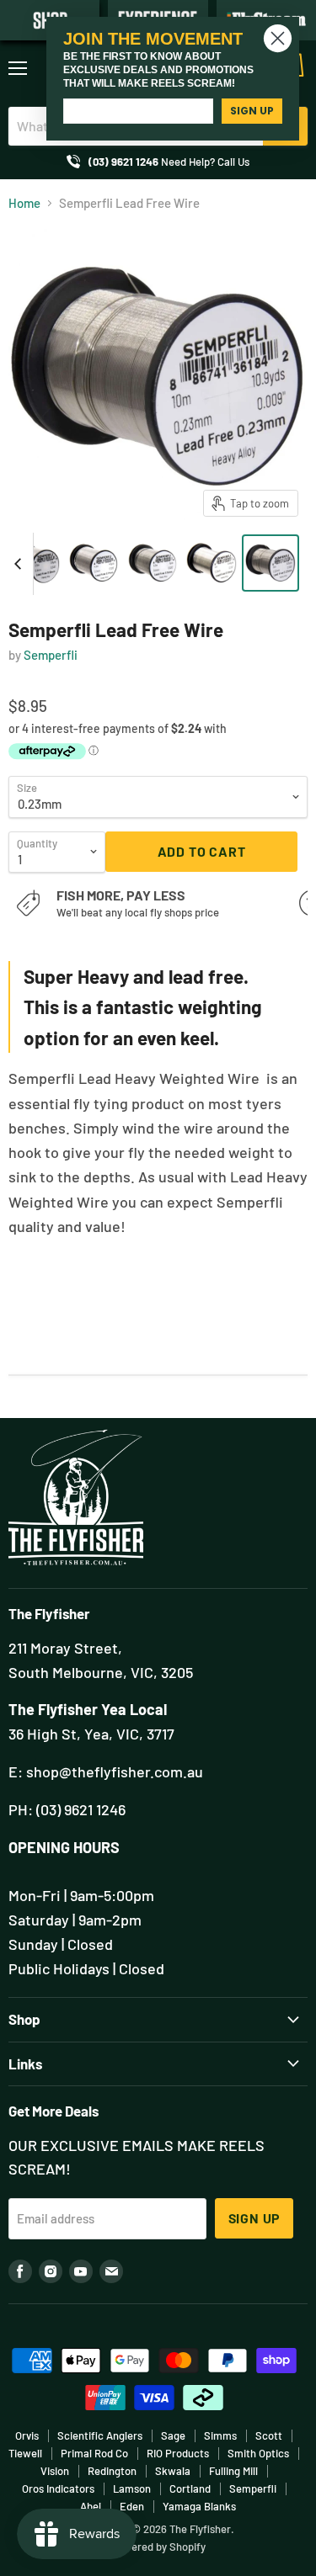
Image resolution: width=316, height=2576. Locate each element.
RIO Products (178, 2453)
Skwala (173, 2471)
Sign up (254, 2218)
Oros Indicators (58, 2488)
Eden (132, 2506)
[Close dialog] (278, 38)
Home (24, 203)
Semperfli (51, 655)
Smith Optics (258, 2453)
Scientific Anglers (100, 2435)
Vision (55, 2471)
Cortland (190, 2488)
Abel (91, 2506)
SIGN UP (252, 111)
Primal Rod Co (94, 2453)
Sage (173, 2435)
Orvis (27, 2435)
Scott (269, 2435)
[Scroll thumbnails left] (20, 564)
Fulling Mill (233, 2471)
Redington (112, 2471)
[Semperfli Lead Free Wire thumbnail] (35, 563)
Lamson (132, 2488)
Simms (220, 2435)
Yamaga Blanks (199, 2506)
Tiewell (25, 2453)
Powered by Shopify (158, 2547)
